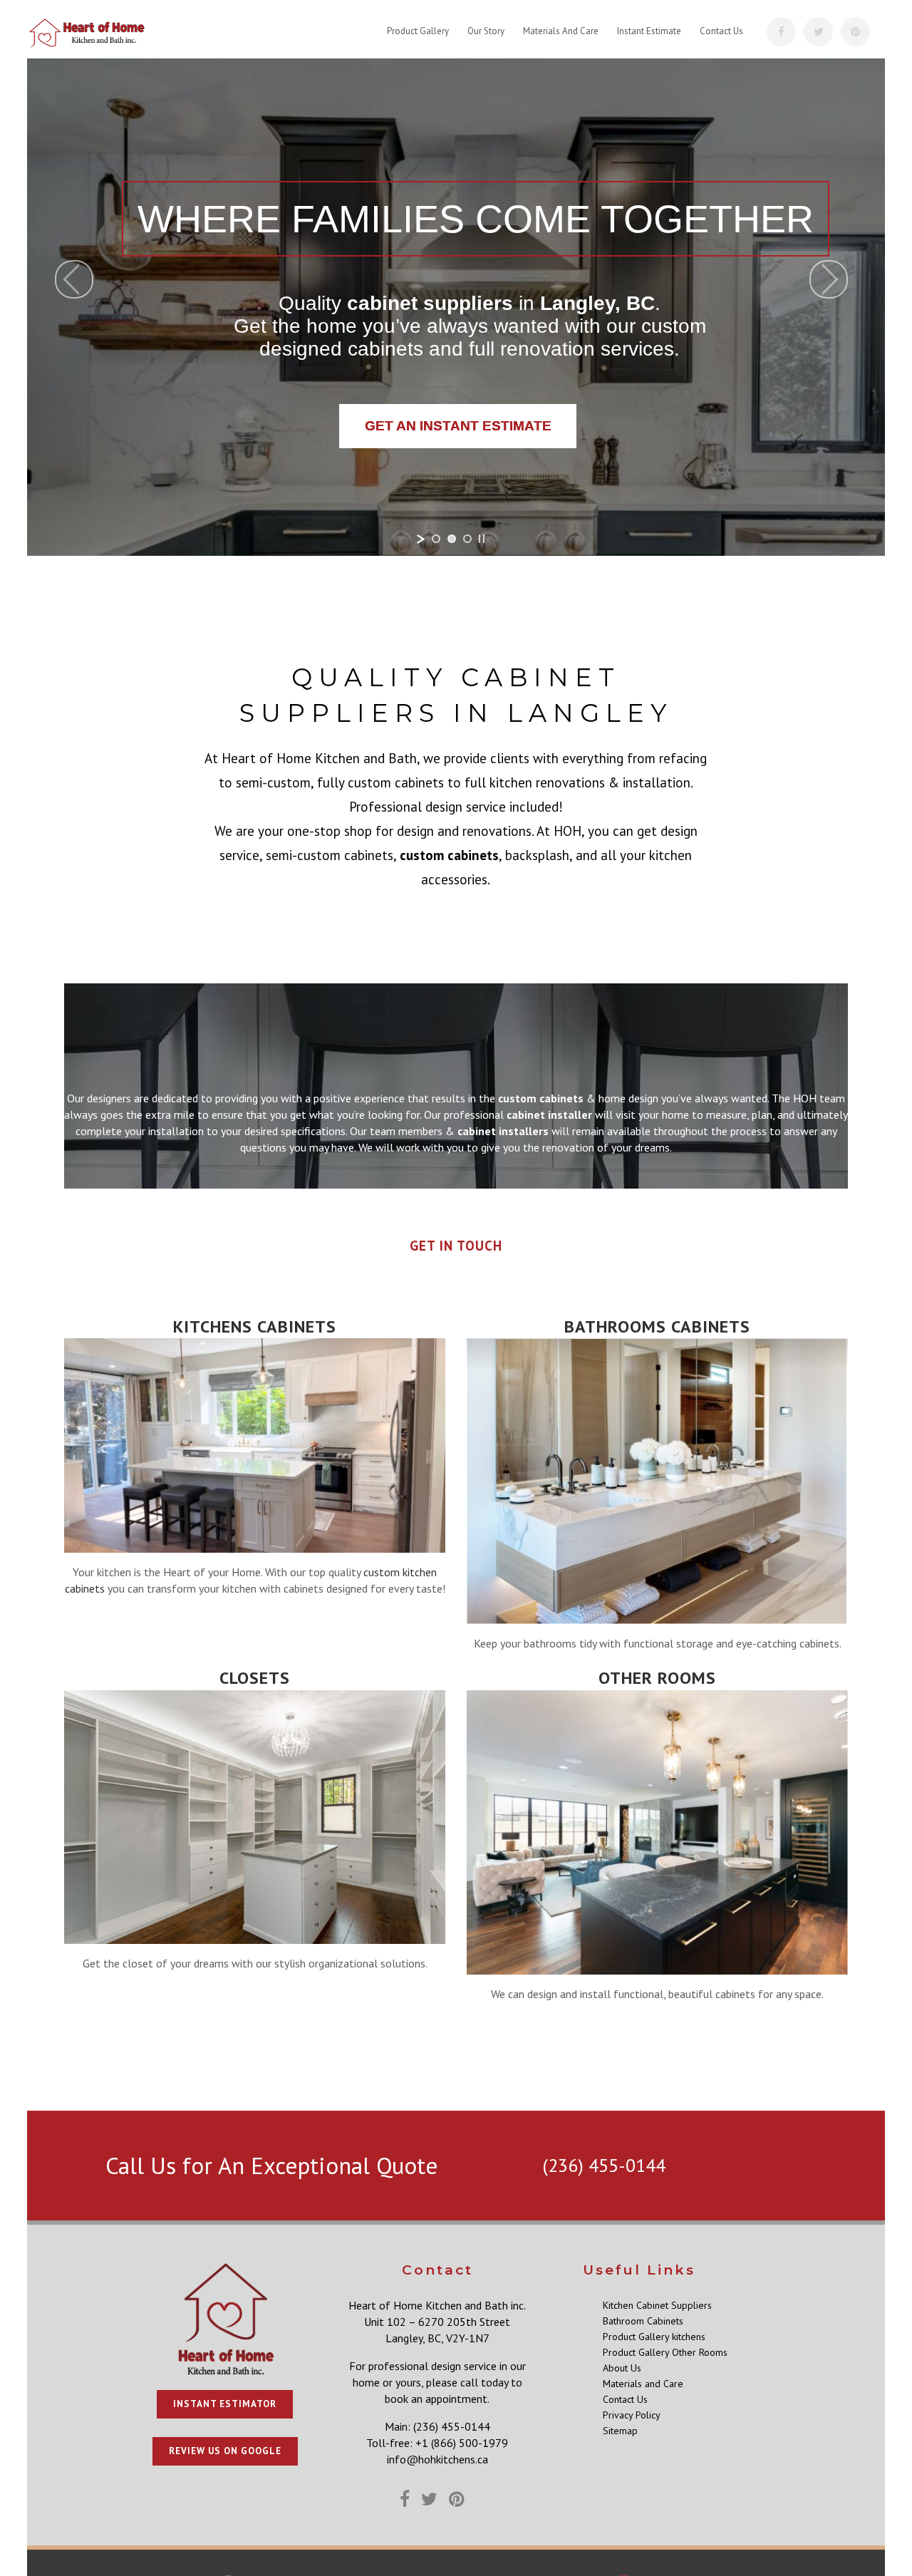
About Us (622, 2368)
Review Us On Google (225, 2451)
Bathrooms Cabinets (657, 1326)
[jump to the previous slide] (74, 279)
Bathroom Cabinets (643, 2321)
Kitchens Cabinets (255, 1326)
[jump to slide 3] (467, 539)
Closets (255, 1678)
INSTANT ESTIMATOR (225, 2404)
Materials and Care (643, 2384)
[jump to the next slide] (829, 279)
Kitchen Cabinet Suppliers (657, 2305)
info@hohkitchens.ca (437, 2459)
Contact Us (625, 2399)
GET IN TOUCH (456, 1246)
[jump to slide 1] (436, 539)
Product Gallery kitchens (654, 2337)
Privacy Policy (632, 2415)
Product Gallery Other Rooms (665, 2352)
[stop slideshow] (482, 539)
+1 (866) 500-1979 (462, 2443)
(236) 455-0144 (604, 2165)
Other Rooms (657, 1678)
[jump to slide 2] (452, 539)
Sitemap (620, 2431)
